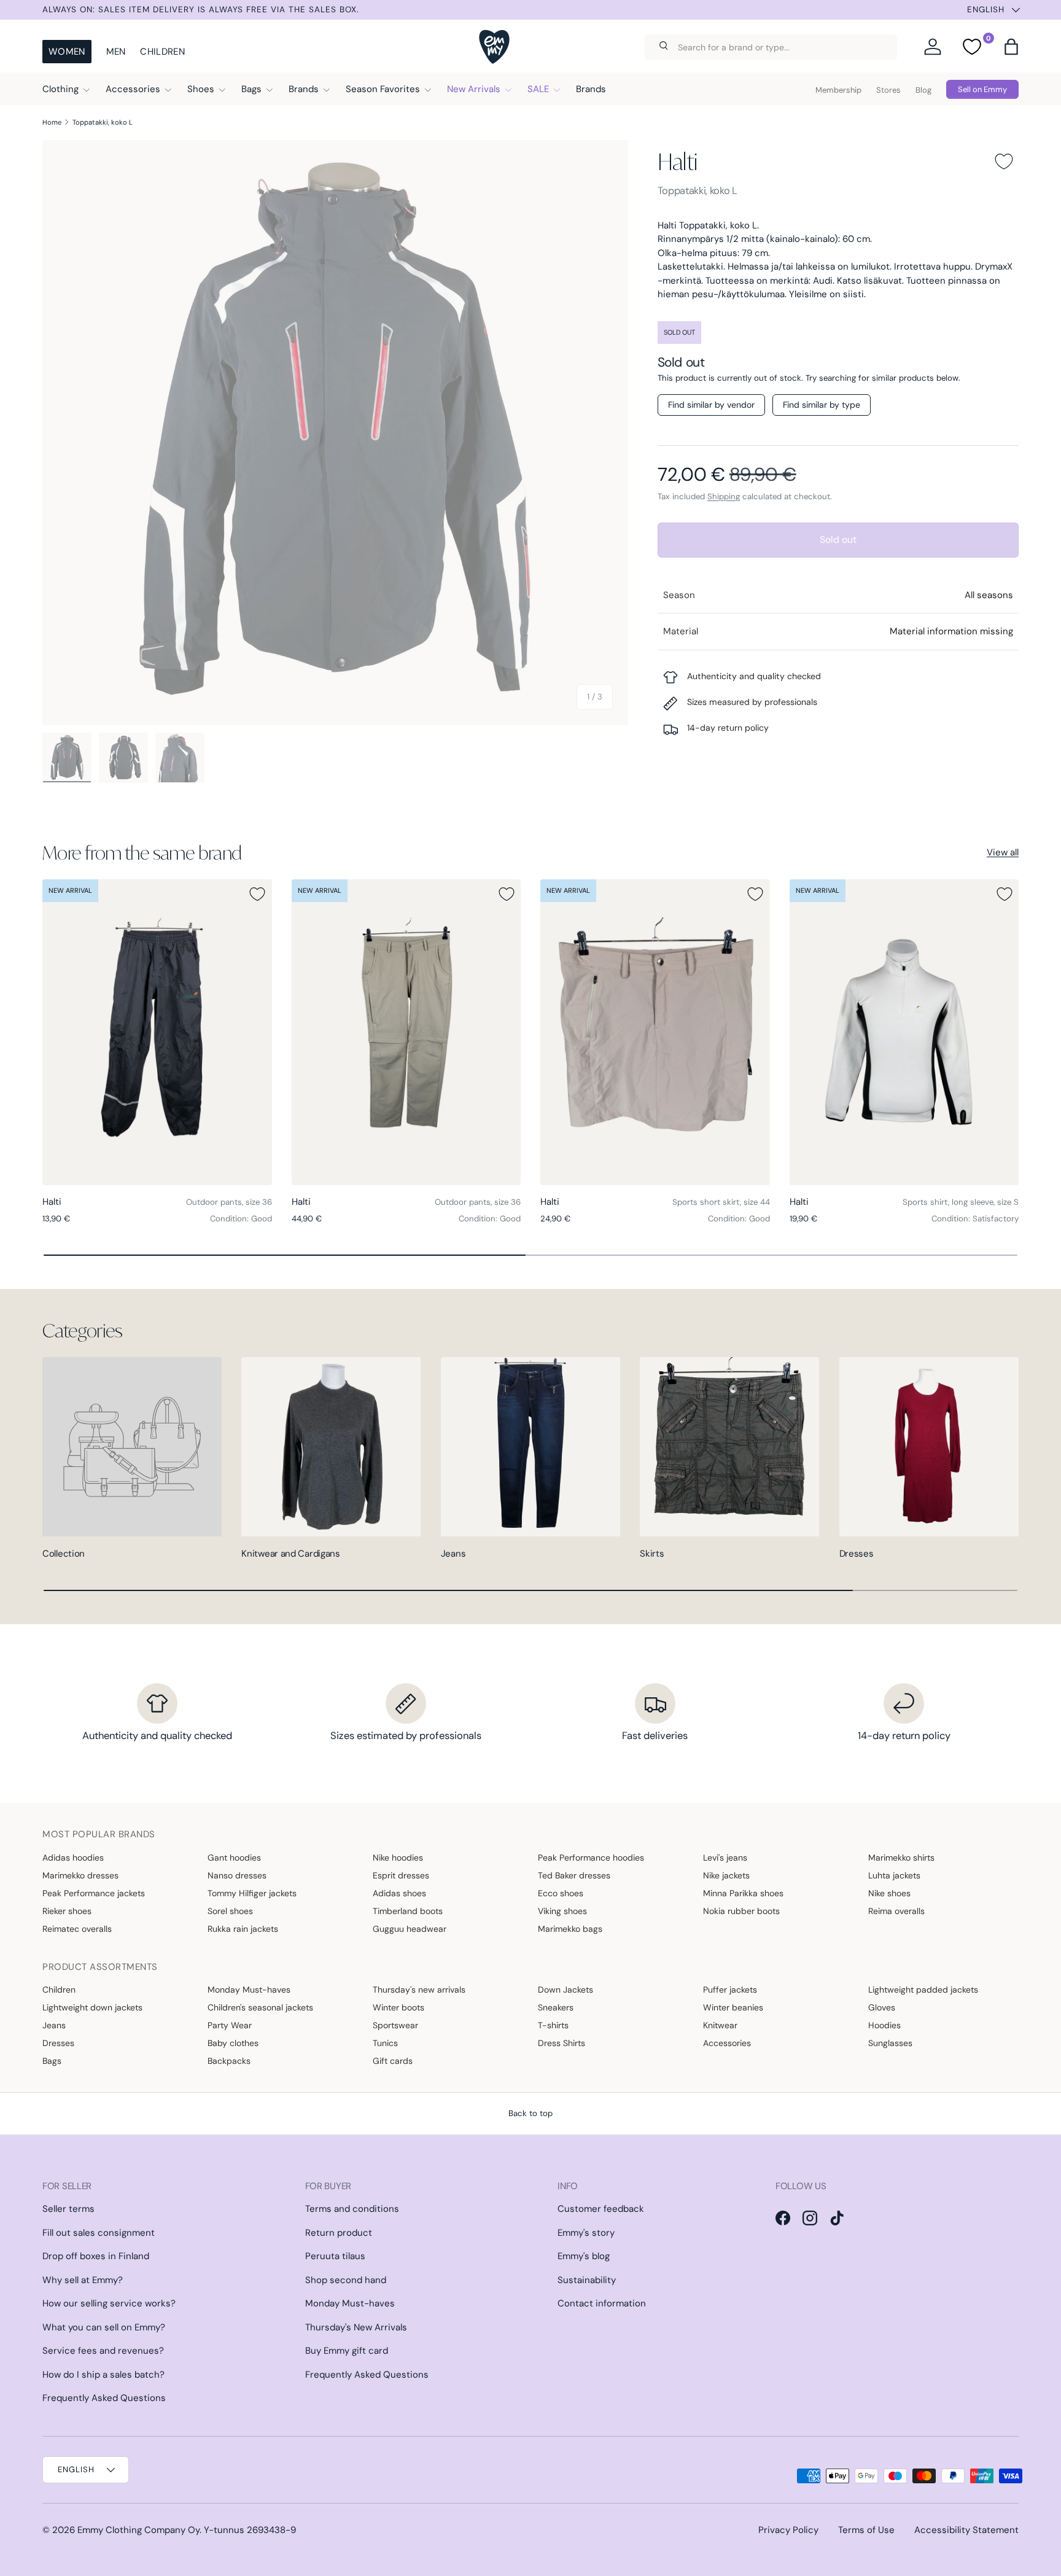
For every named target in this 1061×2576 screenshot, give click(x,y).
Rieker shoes (67, 1911)
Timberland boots (408, 1911)
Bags (251, 89)
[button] (1011, 47)
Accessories (133, 89)
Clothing (60, 89)
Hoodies (884, 2025)
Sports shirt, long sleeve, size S (961, 1202)
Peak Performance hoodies (591, 1858)
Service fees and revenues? (103, 2351)
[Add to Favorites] (1004, 161)
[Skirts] (729, 1447)
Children (162, 52)
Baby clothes (233, 2043)
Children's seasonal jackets (260, 2007)
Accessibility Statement (966, 2530)
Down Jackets (565, 1990)
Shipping (724, 496)
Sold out (838, 539)
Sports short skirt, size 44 (721, 1202)
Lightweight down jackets (92, 2007)
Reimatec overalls (77, 1929)
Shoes (201, 89)
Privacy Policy (788, 2530)
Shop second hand (346, 2280)
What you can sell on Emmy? (104, 2327)
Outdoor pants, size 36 (229, 1202)
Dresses (857, 1554)
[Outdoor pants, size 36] (157, 1032)
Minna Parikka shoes (743, 1893)
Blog (923, 90)
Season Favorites (383, 89)
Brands (304, 89)
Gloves (882, 2007)
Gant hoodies (234, 1858)
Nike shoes (889, 1893)
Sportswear (395, 2025)
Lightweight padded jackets (923, 1990)
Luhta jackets (894, 1875)
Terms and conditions (352, 2209)
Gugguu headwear (410, 1929)
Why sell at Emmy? (83, 2280)
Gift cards (393, 2061)
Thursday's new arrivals (419, 1990)
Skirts (652, 1554)
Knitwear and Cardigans (290, 1554)
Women (67, 52)
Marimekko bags (570, 1929)
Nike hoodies (398, 1858)
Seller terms (68, 2209)
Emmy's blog (584, 2256)
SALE (538, 89)
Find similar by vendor (711, 405)
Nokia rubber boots (741, 1911)
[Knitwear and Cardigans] (331, 1447)
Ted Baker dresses (574, 1875)
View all (1003, 852)
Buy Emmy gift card (347, 2351)
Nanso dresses (237, 1875)
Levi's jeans (725, 1858)
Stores (888, 90)
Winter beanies (733, 2007)
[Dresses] (929, 1447)
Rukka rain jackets (243, 1929)
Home (52, 122)
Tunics (385, 2043)
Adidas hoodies (73, 1858)
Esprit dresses (401, 1875)
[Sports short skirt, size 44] (655, 1032)
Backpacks (229, 2061)
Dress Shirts (562, 2043)
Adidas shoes (399, 1893)
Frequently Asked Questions (104, 2398)
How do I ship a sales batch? (103, 2375)
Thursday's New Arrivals (356, 2327)
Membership (838, 90)
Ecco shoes (561, 1893)
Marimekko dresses (80, 1875)
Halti (677, 161)
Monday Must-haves (249, 1990)
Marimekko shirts (901, 1858)
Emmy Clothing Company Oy (138, 2530)
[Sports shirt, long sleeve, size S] (904, 1032)
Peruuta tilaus (335, 2256)
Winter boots (398, 2007)
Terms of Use (866, 2530)
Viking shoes (562, 1911)
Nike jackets (726, 1875)
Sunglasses (890, 2043)
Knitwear (720, 2025)
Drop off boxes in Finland (96, 2256)
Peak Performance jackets (94, 1893)
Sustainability (587, 2280)
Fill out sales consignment (99, 2233)
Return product (339, 2233)
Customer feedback (601, 2209)
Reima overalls (896, 1911)
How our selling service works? (109, 2303)
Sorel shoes (230, 1911)
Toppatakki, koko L (103, 122)
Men (116, 52)
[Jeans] (530, 1447)
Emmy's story (586, 2233)
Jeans (453, 1554)
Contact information (602, 2303)
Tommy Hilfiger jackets (252, 1893)
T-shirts (553, 2025)
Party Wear (230, 2025)
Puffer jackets (730, 1990)
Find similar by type (822, 405)
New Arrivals (474, 89)
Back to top (530, 2113)
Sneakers (556, 2007)
